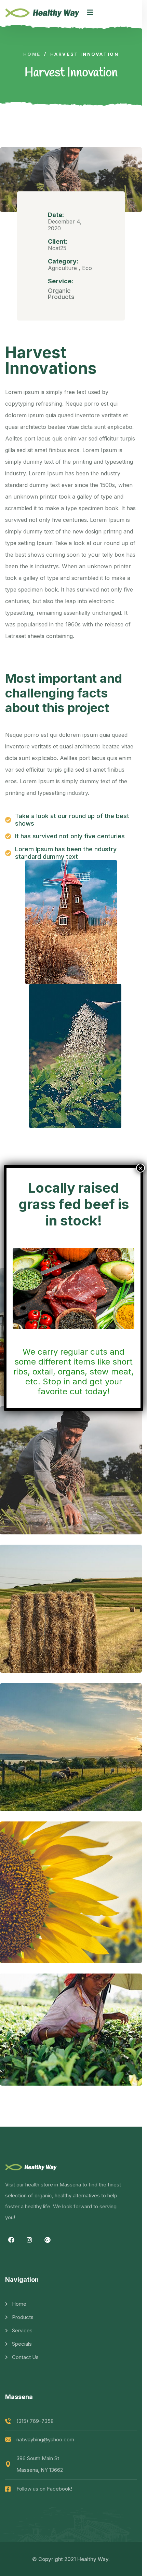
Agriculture (62, 268)
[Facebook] (11, 2240)
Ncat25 (57, 248)
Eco (87, 268)
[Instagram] (29, 2240)
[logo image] (43, 12)
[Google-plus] (48, 2240)
